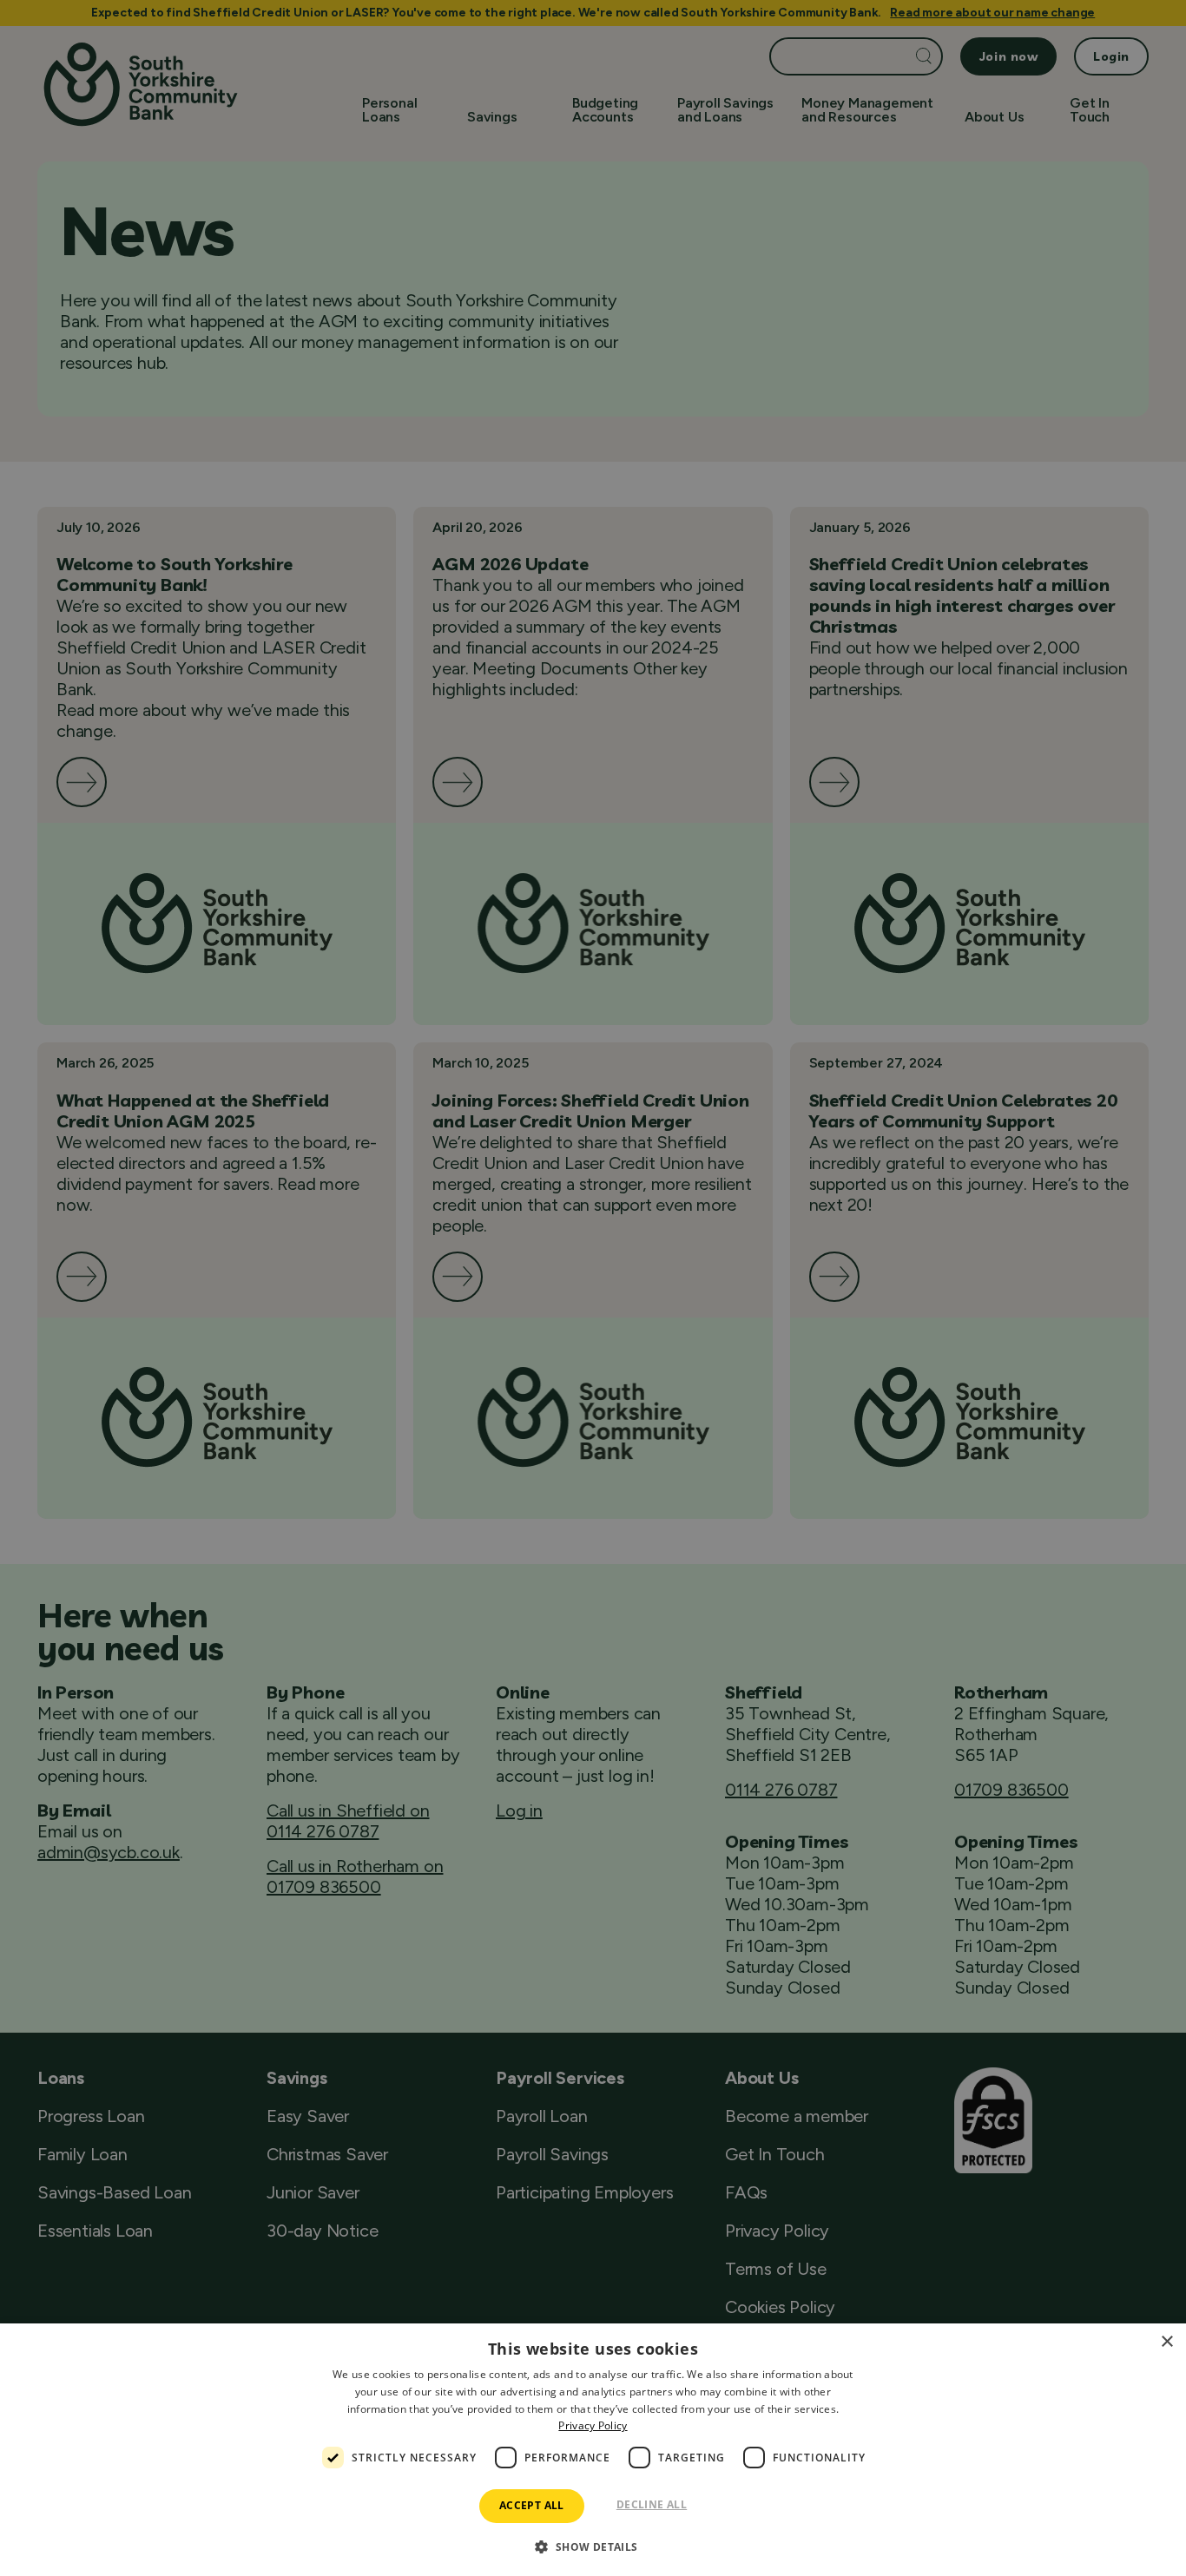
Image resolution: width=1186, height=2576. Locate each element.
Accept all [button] (532, 2505)
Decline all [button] (652, 2504)
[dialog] (593, 2450)
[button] (593, 2546)
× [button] (1166, 2342)
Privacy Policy (593, 2425)
